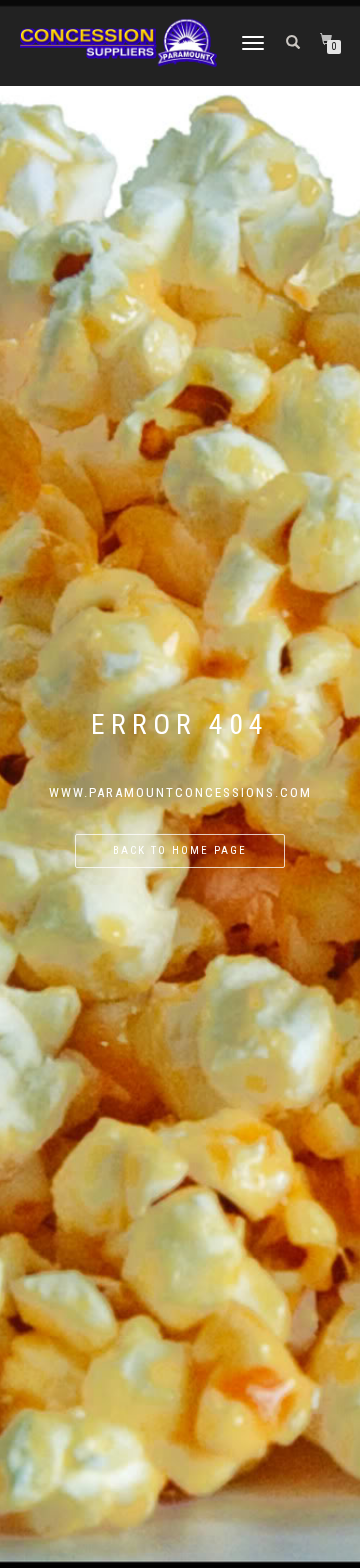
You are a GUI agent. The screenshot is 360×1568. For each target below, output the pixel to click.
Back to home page (180, 850)
